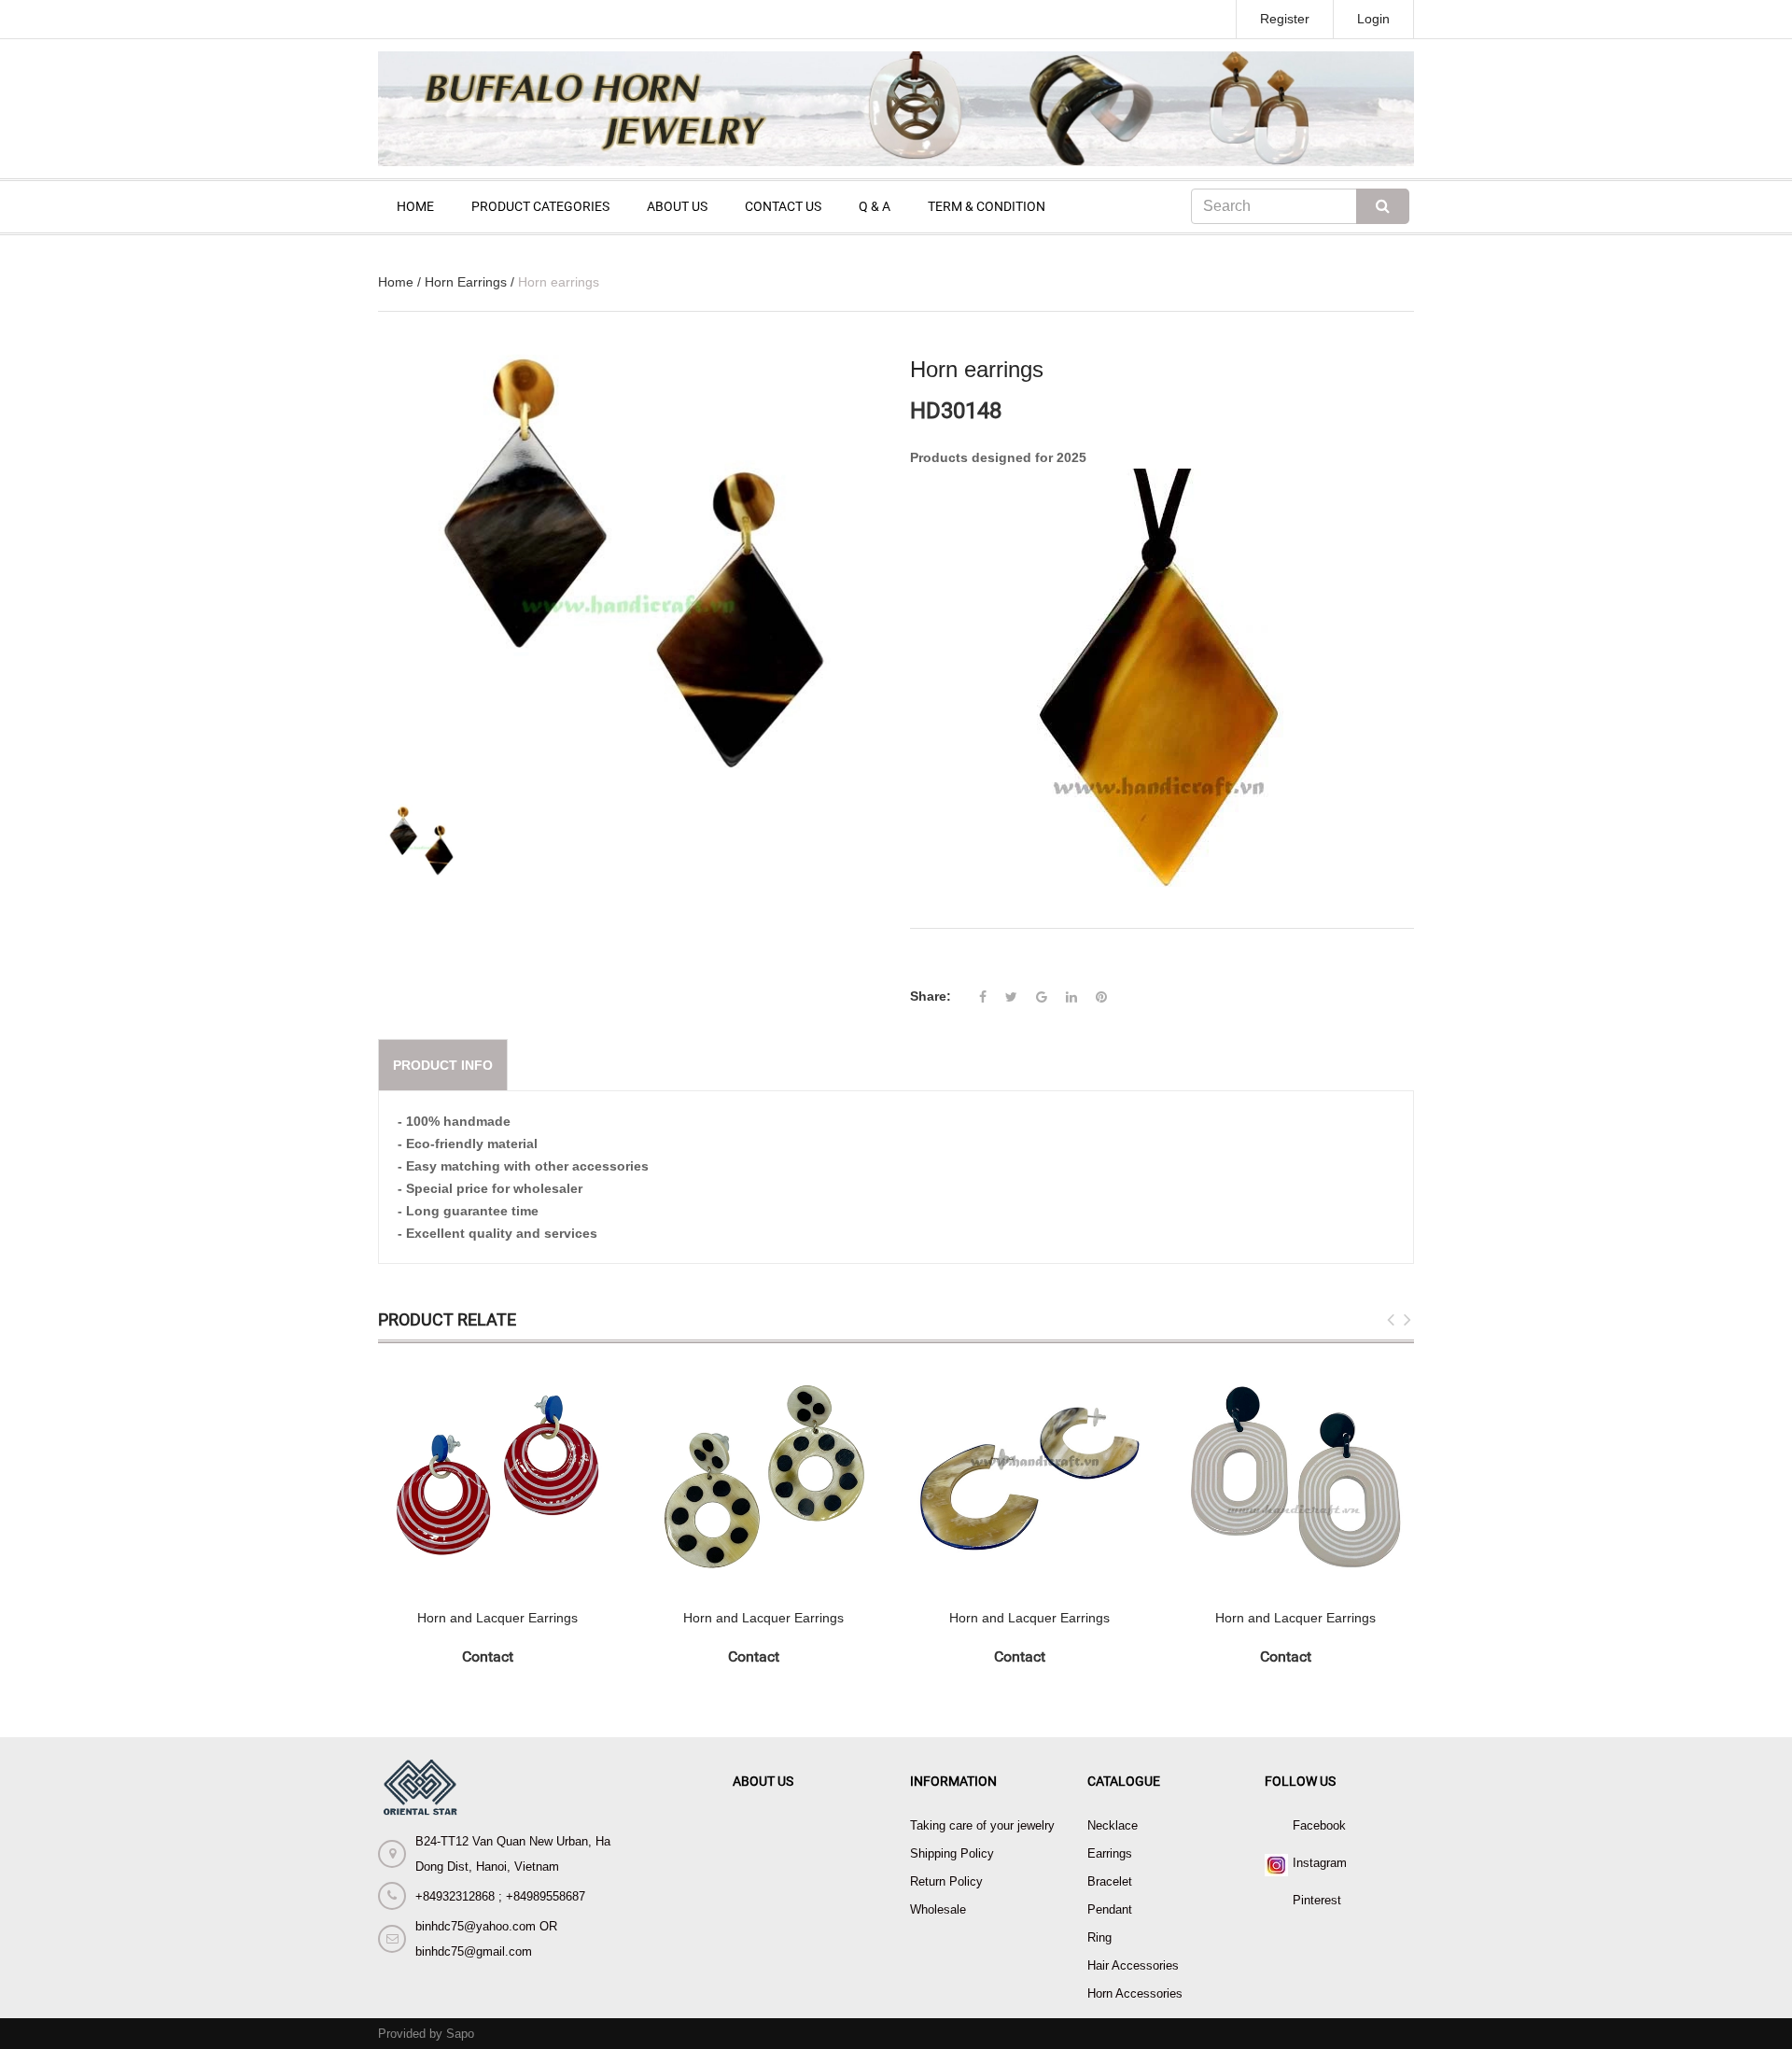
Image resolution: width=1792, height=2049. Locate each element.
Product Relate (447, 1319)
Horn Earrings (466, 282)
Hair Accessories (1133, 1965)
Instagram (1320, 1863)
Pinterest (1317, 1900)
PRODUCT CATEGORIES (540, 206)
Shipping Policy (952, 1853)
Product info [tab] (443, 1065)
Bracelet (1110, 1881)
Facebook (1319, 1825)
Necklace (1113, 1825)
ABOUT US (677, 206)
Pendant (1110, 1909)
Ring (1099, 1937)
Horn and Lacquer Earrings (497, 1618)
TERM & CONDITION (987, 206)
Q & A (875, 206)
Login (1373, 19)
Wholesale (938, 1909)
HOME (415, 206)
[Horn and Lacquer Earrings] (497, 1476)
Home (396, 282)
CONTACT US (783, 206)
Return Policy (946, 1881)
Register (1285, 19)
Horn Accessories (1135, 1993)
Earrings (1110, 1853)
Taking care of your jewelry (982, 1825)
